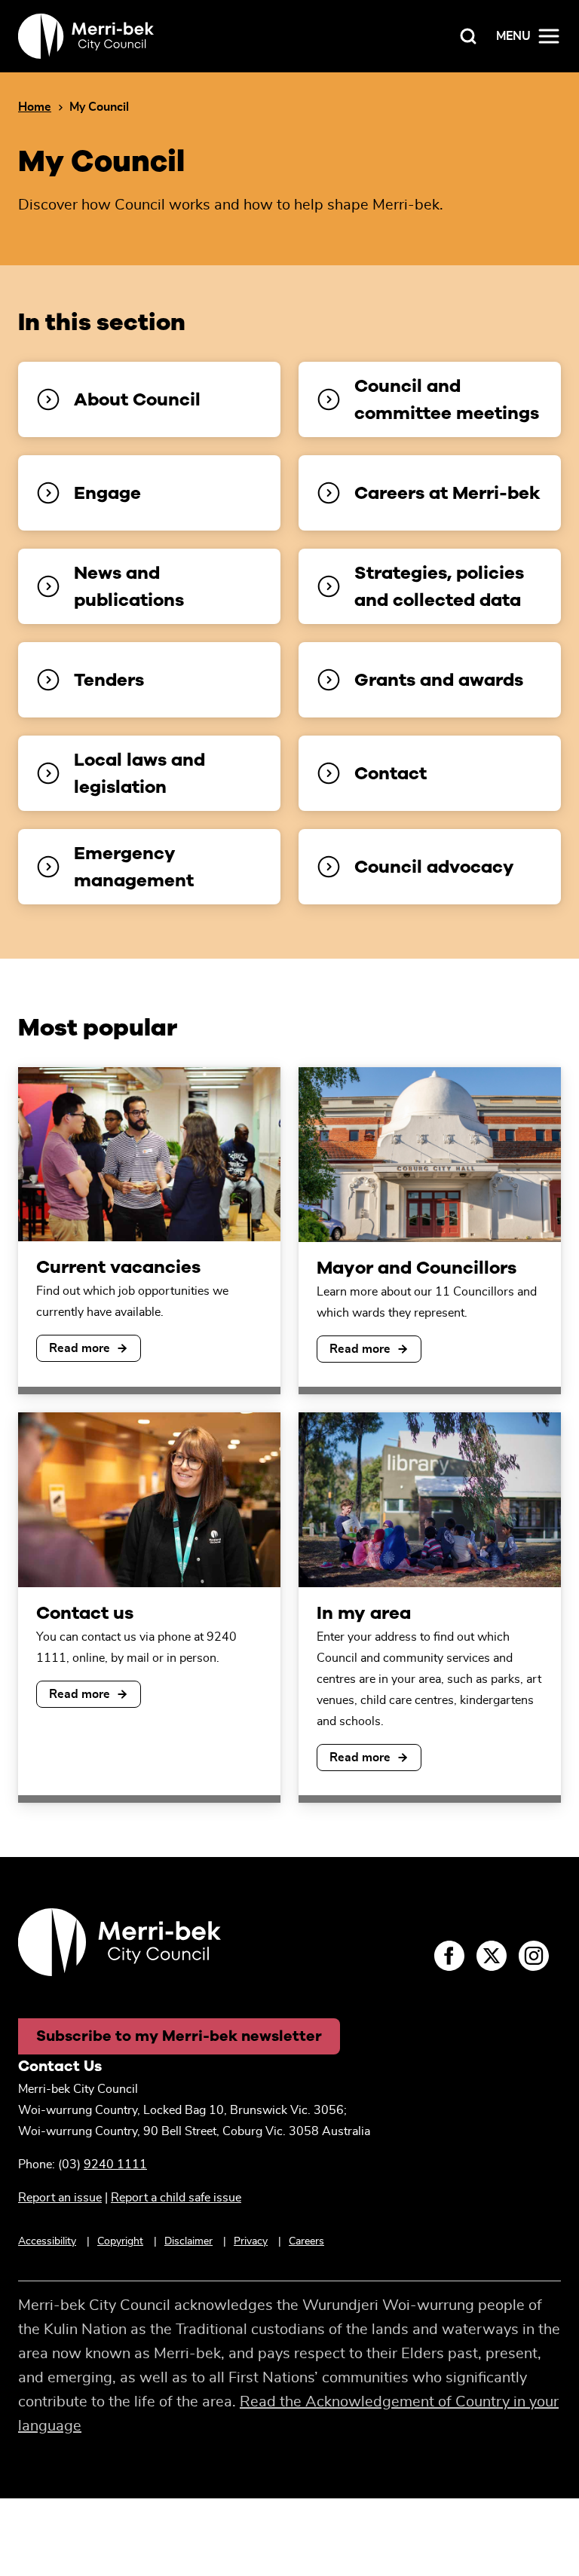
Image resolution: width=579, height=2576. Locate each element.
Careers (306, 2241)
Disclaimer (188, 2241)
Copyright (120, 2241)
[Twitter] (492, 1956)
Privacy (251, 2241)
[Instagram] (534, 1956)
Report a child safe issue (176, 2198)
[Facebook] (449, 1956)
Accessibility (47, 2241)
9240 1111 (115, 2165)
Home (35, 107)
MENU (513, 36)
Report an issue (60, 2198)
